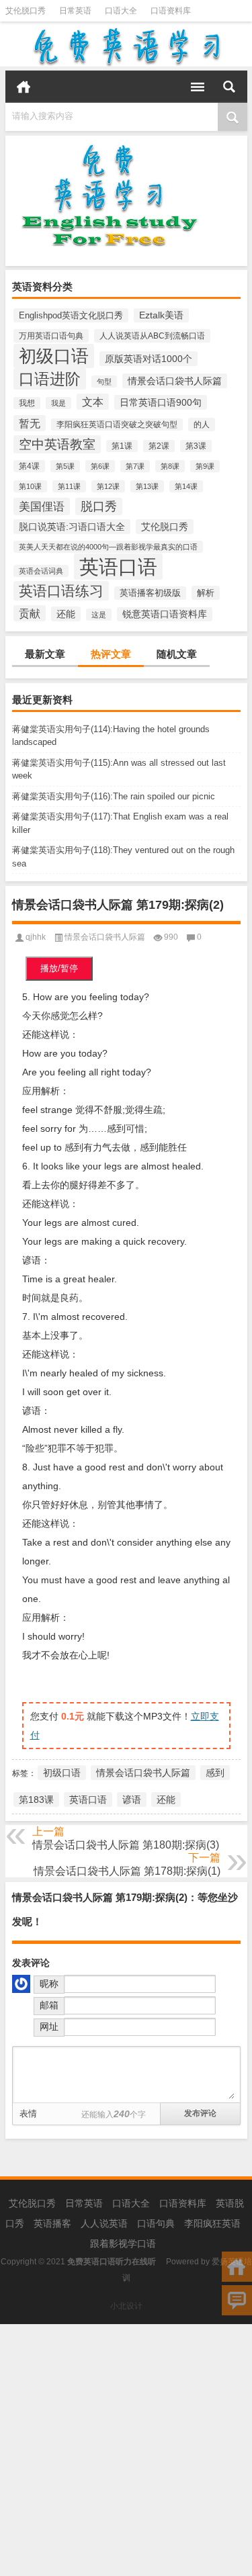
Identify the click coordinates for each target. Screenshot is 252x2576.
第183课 (36, 1800)
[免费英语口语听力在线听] (126, 46)
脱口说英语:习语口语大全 (72, 527)
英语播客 (52, 2223)
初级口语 (54, 356)
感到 (215, 1773)
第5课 (65, 466)
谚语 (132, 1800)
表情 (28, 2114)
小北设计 (126, 2306)
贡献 (30, 613)
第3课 (196, 446)
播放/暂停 (59, 968)
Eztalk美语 (161, 315)
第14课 (186, 486)
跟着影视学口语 (123, 2244)
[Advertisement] (126, 2450)
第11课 (69, 486)
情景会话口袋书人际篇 (175, 381)
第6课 (100, 466)
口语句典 (156, 2223)
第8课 (170, 466)
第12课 (108, 486)
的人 (202, 425)
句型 (104, 382)
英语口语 (118, 567)
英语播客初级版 (150, 593)
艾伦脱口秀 (26, 11)
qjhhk (36, 937)
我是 (58, 403)
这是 (99, 615)
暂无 (30, 423)
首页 (24, 87)
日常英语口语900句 (161, 402)
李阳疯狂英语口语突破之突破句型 (117, 425)
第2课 (159, 446)
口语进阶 (50, 379)
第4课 (29, 466)
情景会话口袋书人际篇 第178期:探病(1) (127, 1871)
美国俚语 (42, 506)
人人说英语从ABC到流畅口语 (152, 336)
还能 (66, 614)
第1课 (122, 446)
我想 (27, 403)
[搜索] (229, 87)
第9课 (205, 466)
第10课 (30, 486)
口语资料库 (171, 11)
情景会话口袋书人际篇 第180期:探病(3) (126, 1845)
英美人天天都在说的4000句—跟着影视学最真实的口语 (108, 547)
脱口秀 (99, 506)
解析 (206, 593)
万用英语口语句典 (51, 336)
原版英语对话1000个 (149, 359)
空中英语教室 (57, 444)
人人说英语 (104, 2223)
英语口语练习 (61, 591)
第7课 (135, 466)
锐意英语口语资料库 (165, 614)
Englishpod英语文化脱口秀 (71, 315)
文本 (93, 402)
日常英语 (75, 11)
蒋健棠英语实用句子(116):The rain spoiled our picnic (114, 796)
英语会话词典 (41, 571)
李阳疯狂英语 (212, 2223)
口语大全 (121, 11)
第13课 (147, 486)
